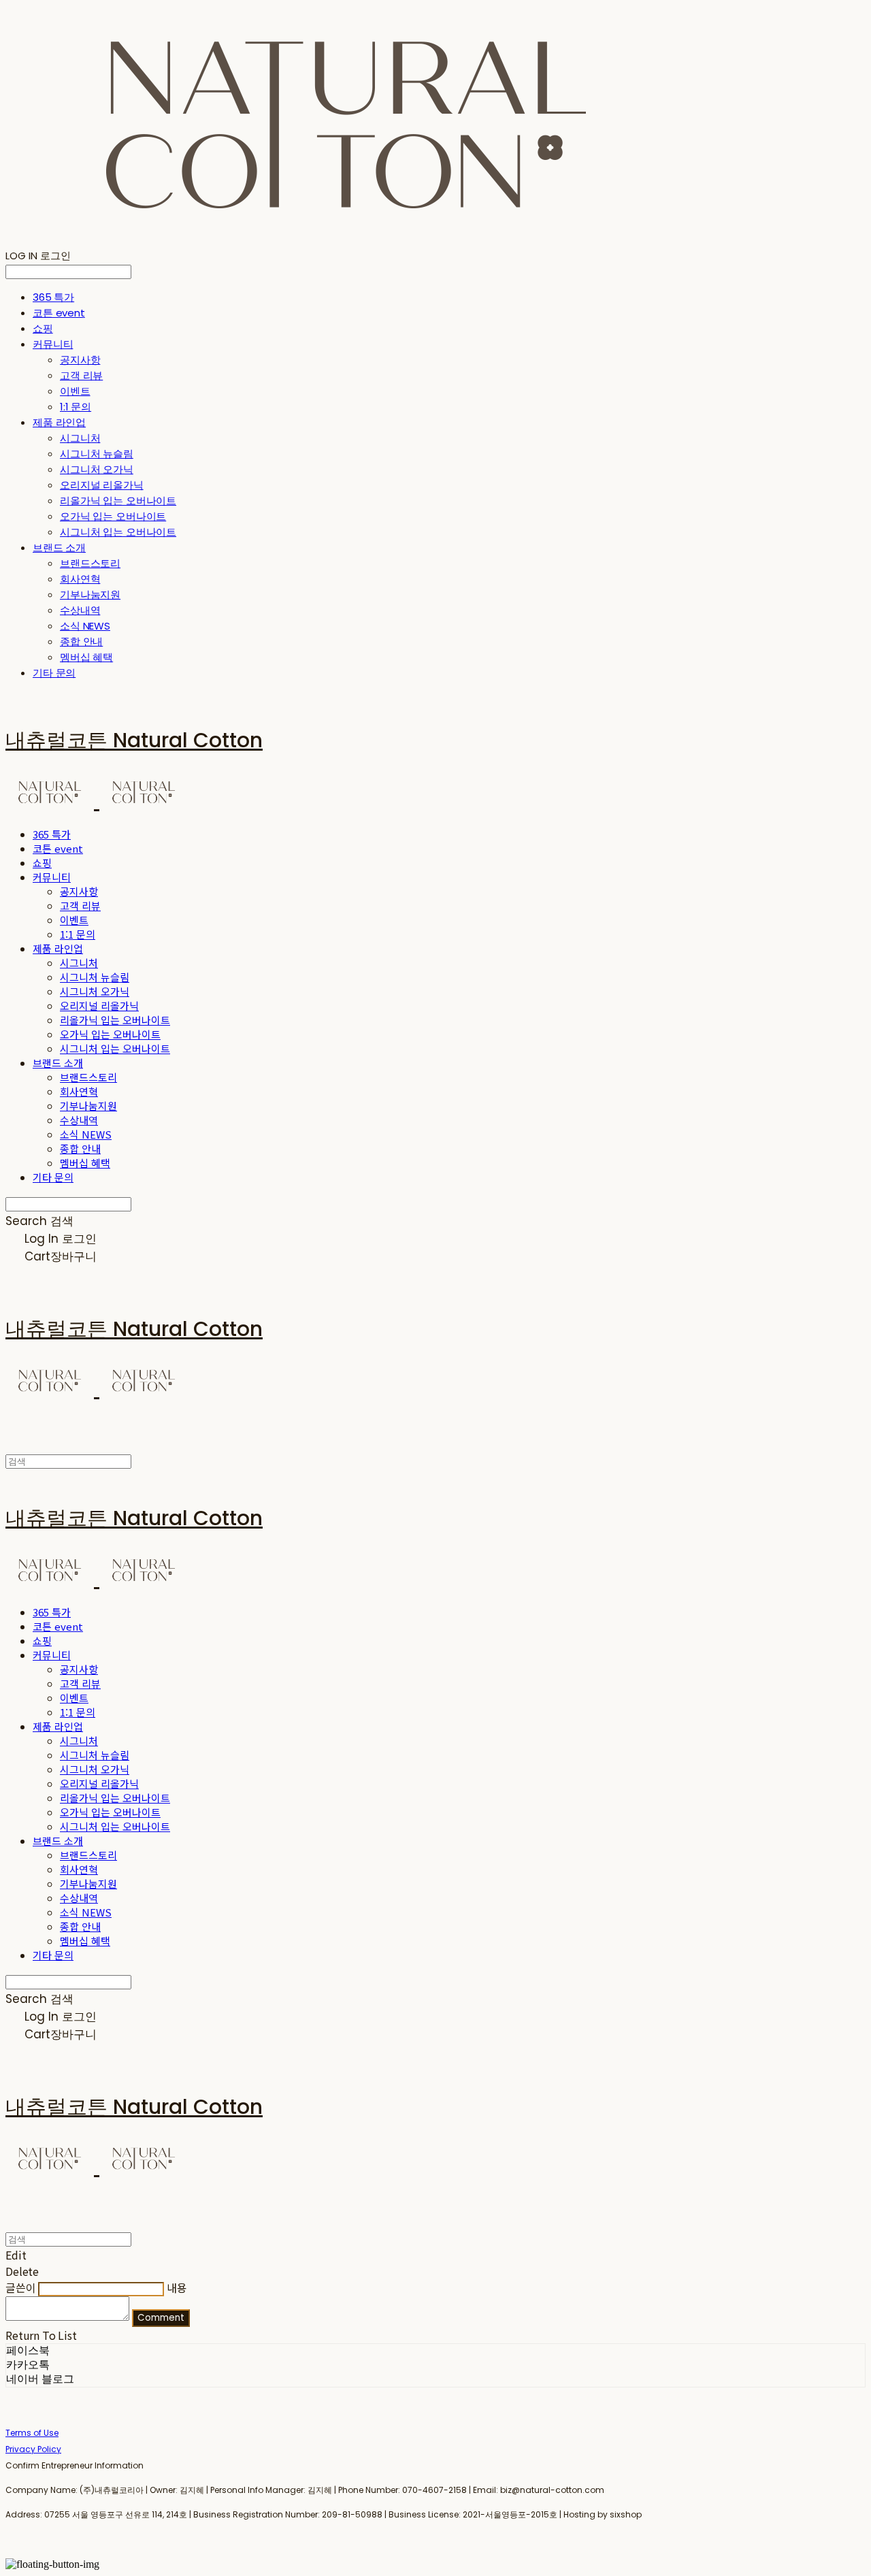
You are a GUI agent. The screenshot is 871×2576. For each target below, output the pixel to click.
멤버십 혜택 (86, 657)
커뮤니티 (53, 344)
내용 (177, 2287)
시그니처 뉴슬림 (97, 454)
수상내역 (80, 610)
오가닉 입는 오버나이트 (113, 516)
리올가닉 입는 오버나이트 (118, 501)
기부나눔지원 (90, 594)
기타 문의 (54, 673)
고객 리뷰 (81, 375)
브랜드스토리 (90, 563)
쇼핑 (43, 328)
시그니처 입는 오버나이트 (118, 532)
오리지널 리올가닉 (102, 485)
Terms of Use (32, 2433)
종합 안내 (81, 641)
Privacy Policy (33, 2449)
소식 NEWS (85, 626)
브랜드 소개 (59, 548)
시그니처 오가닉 (97, 469)
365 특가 (53, 297)
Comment (161, 2318)
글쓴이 (21, 2287)
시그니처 (80, 438)
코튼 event (59, 313)
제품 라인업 (59, 422)
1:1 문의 (76, 407)
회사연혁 (80, 579)
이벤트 (75, 391)
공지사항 (80, 360)
